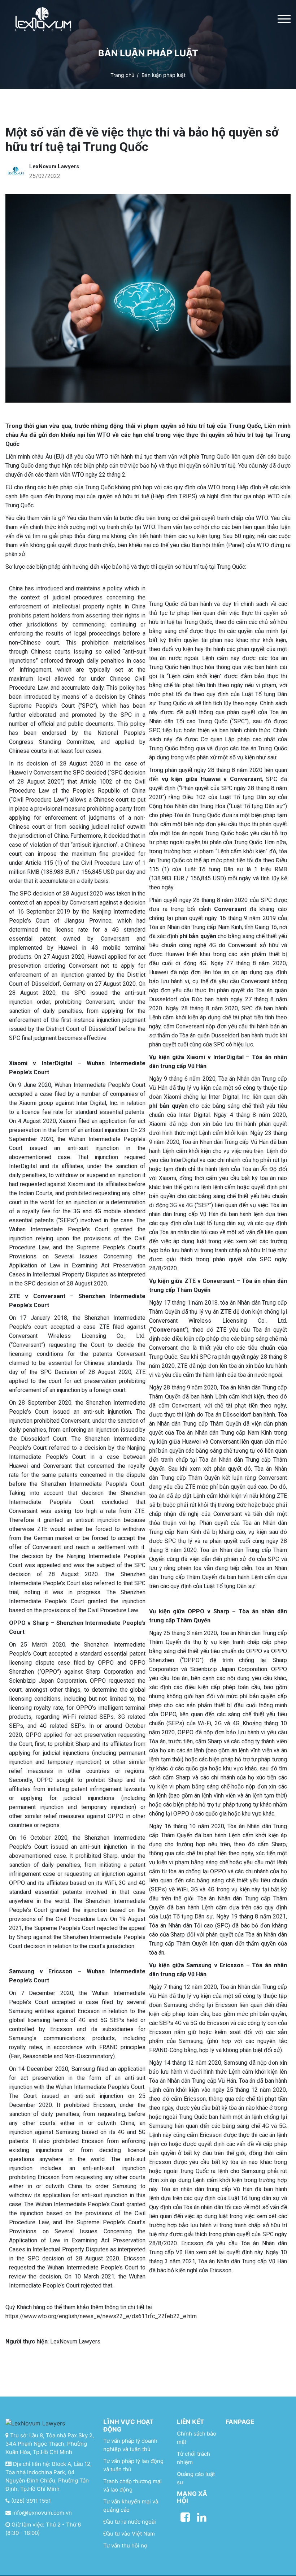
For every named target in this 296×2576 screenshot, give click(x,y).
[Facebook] (185, 2517)
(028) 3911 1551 (30, 2501)
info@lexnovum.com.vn (41, 2513)
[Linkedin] (202, 2517)
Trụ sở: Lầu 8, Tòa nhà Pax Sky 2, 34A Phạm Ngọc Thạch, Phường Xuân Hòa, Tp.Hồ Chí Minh (50, 2444)
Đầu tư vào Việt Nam (129, 2534)
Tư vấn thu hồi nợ (125, 2545)
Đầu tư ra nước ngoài (130, 2522)
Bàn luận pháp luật (164, 75)
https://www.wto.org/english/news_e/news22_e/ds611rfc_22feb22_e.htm (101, 2316)
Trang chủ (122, 75)
